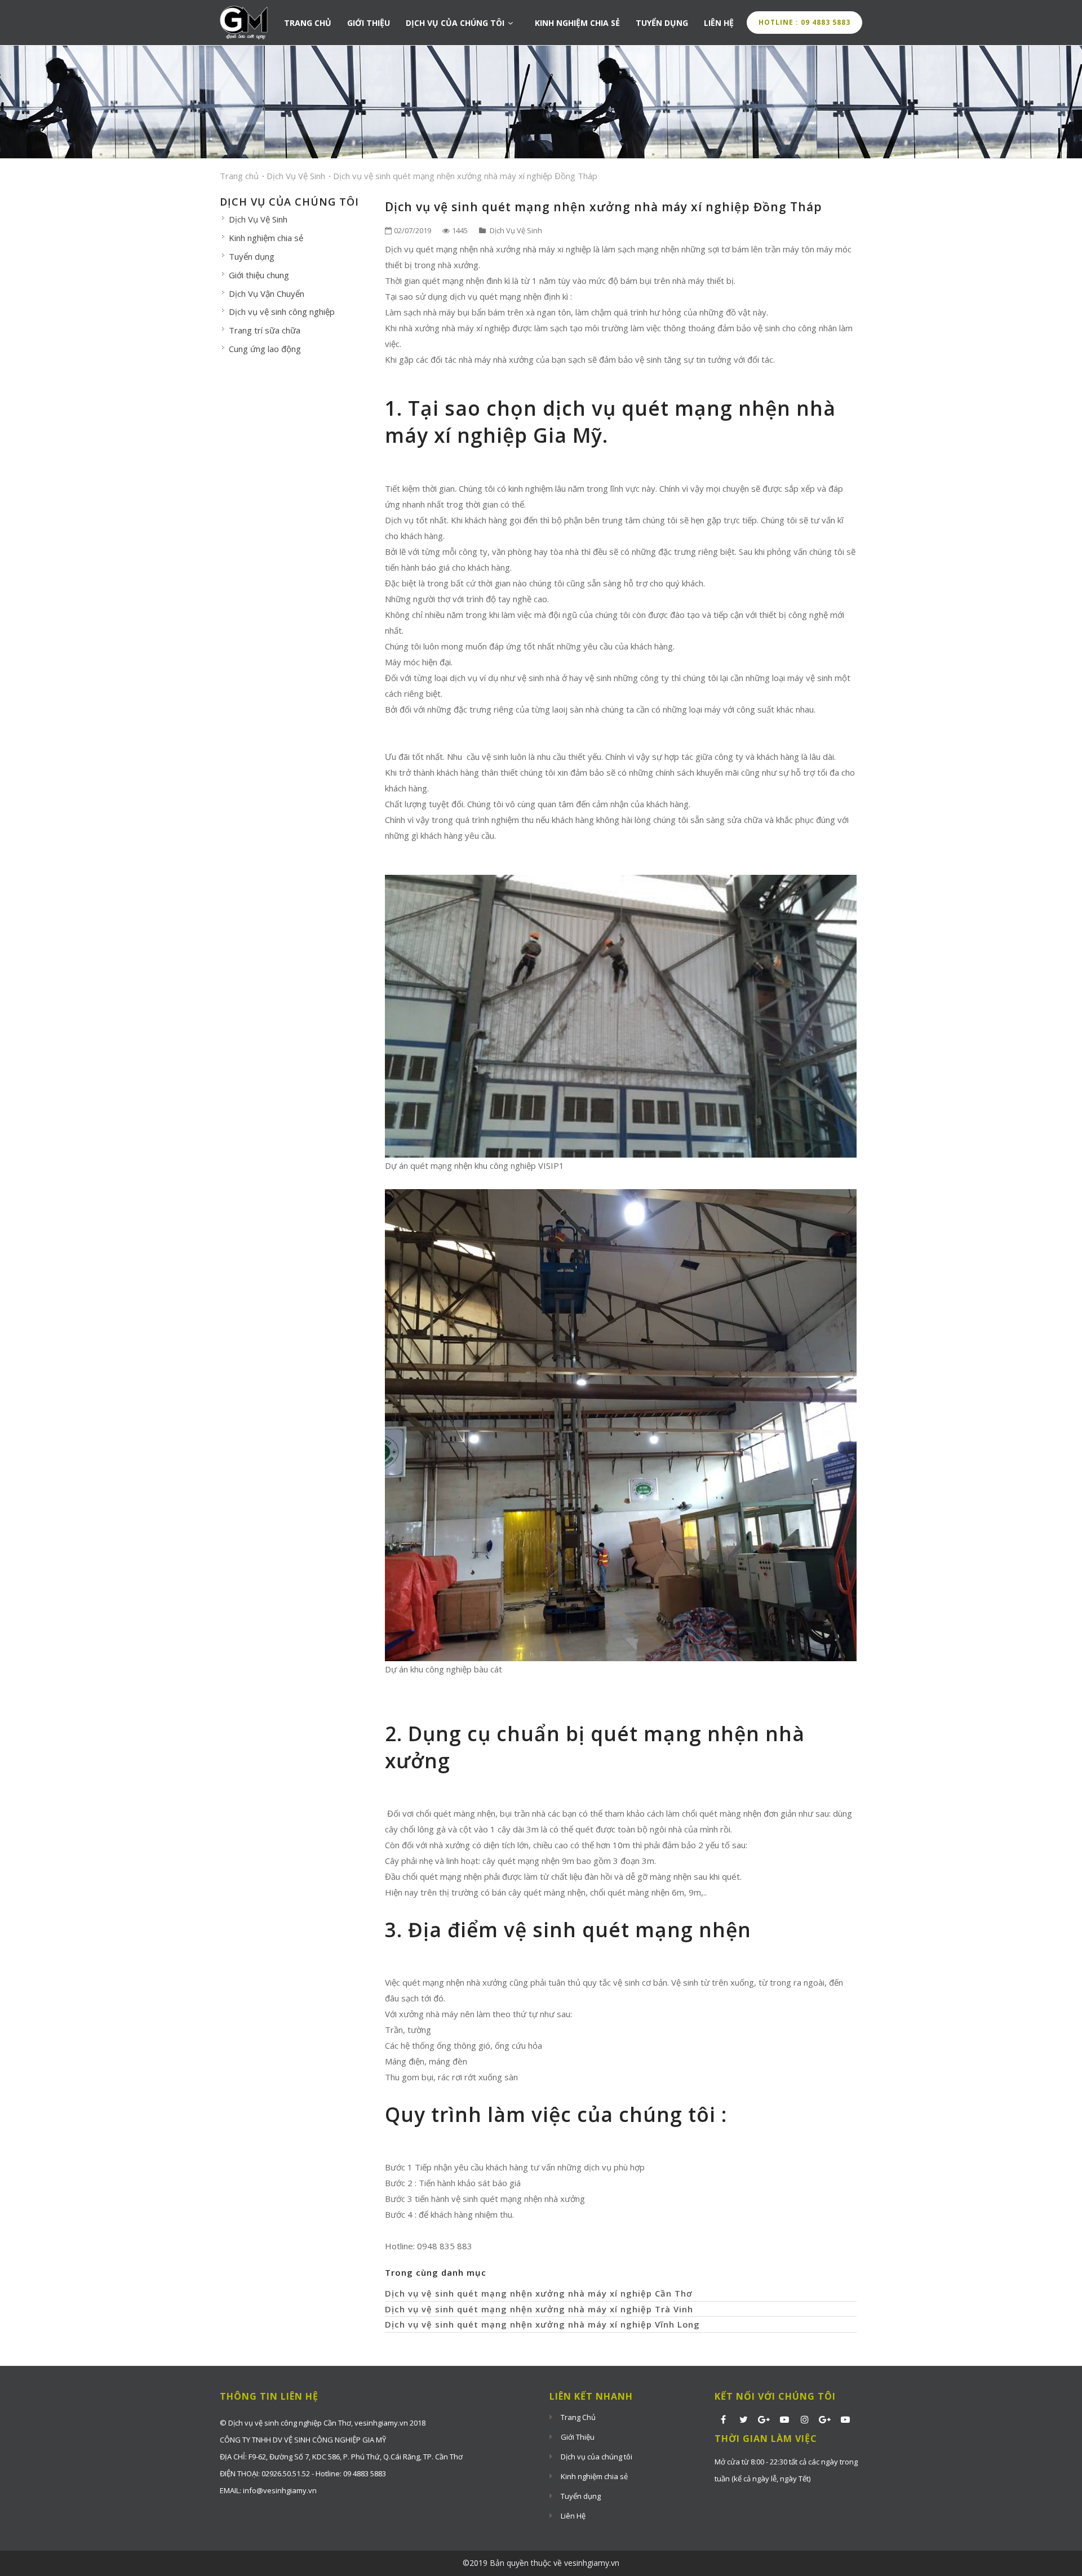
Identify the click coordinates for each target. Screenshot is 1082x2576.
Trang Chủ (308, 23)
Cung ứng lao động (265, 349)
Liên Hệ (719, 23)
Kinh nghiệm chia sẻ (577, 23)
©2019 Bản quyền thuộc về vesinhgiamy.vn (541, 2563)
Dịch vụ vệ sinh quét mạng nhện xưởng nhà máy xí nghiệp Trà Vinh (539, 2309)
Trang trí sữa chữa (265, 330)
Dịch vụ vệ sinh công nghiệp (282, 312)
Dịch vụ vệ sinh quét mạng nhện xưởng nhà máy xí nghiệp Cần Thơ (539, 2293)
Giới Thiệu (369, 23)
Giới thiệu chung (259, 275)
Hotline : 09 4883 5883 (804, 22)
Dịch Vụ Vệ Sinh (296, 176)
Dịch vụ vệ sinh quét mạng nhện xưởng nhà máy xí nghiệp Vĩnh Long (542, 2324)
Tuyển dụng (662, 23)
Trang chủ (239, 176)
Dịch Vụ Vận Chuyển (267, 293)
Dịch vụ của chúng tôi (456, 23)
